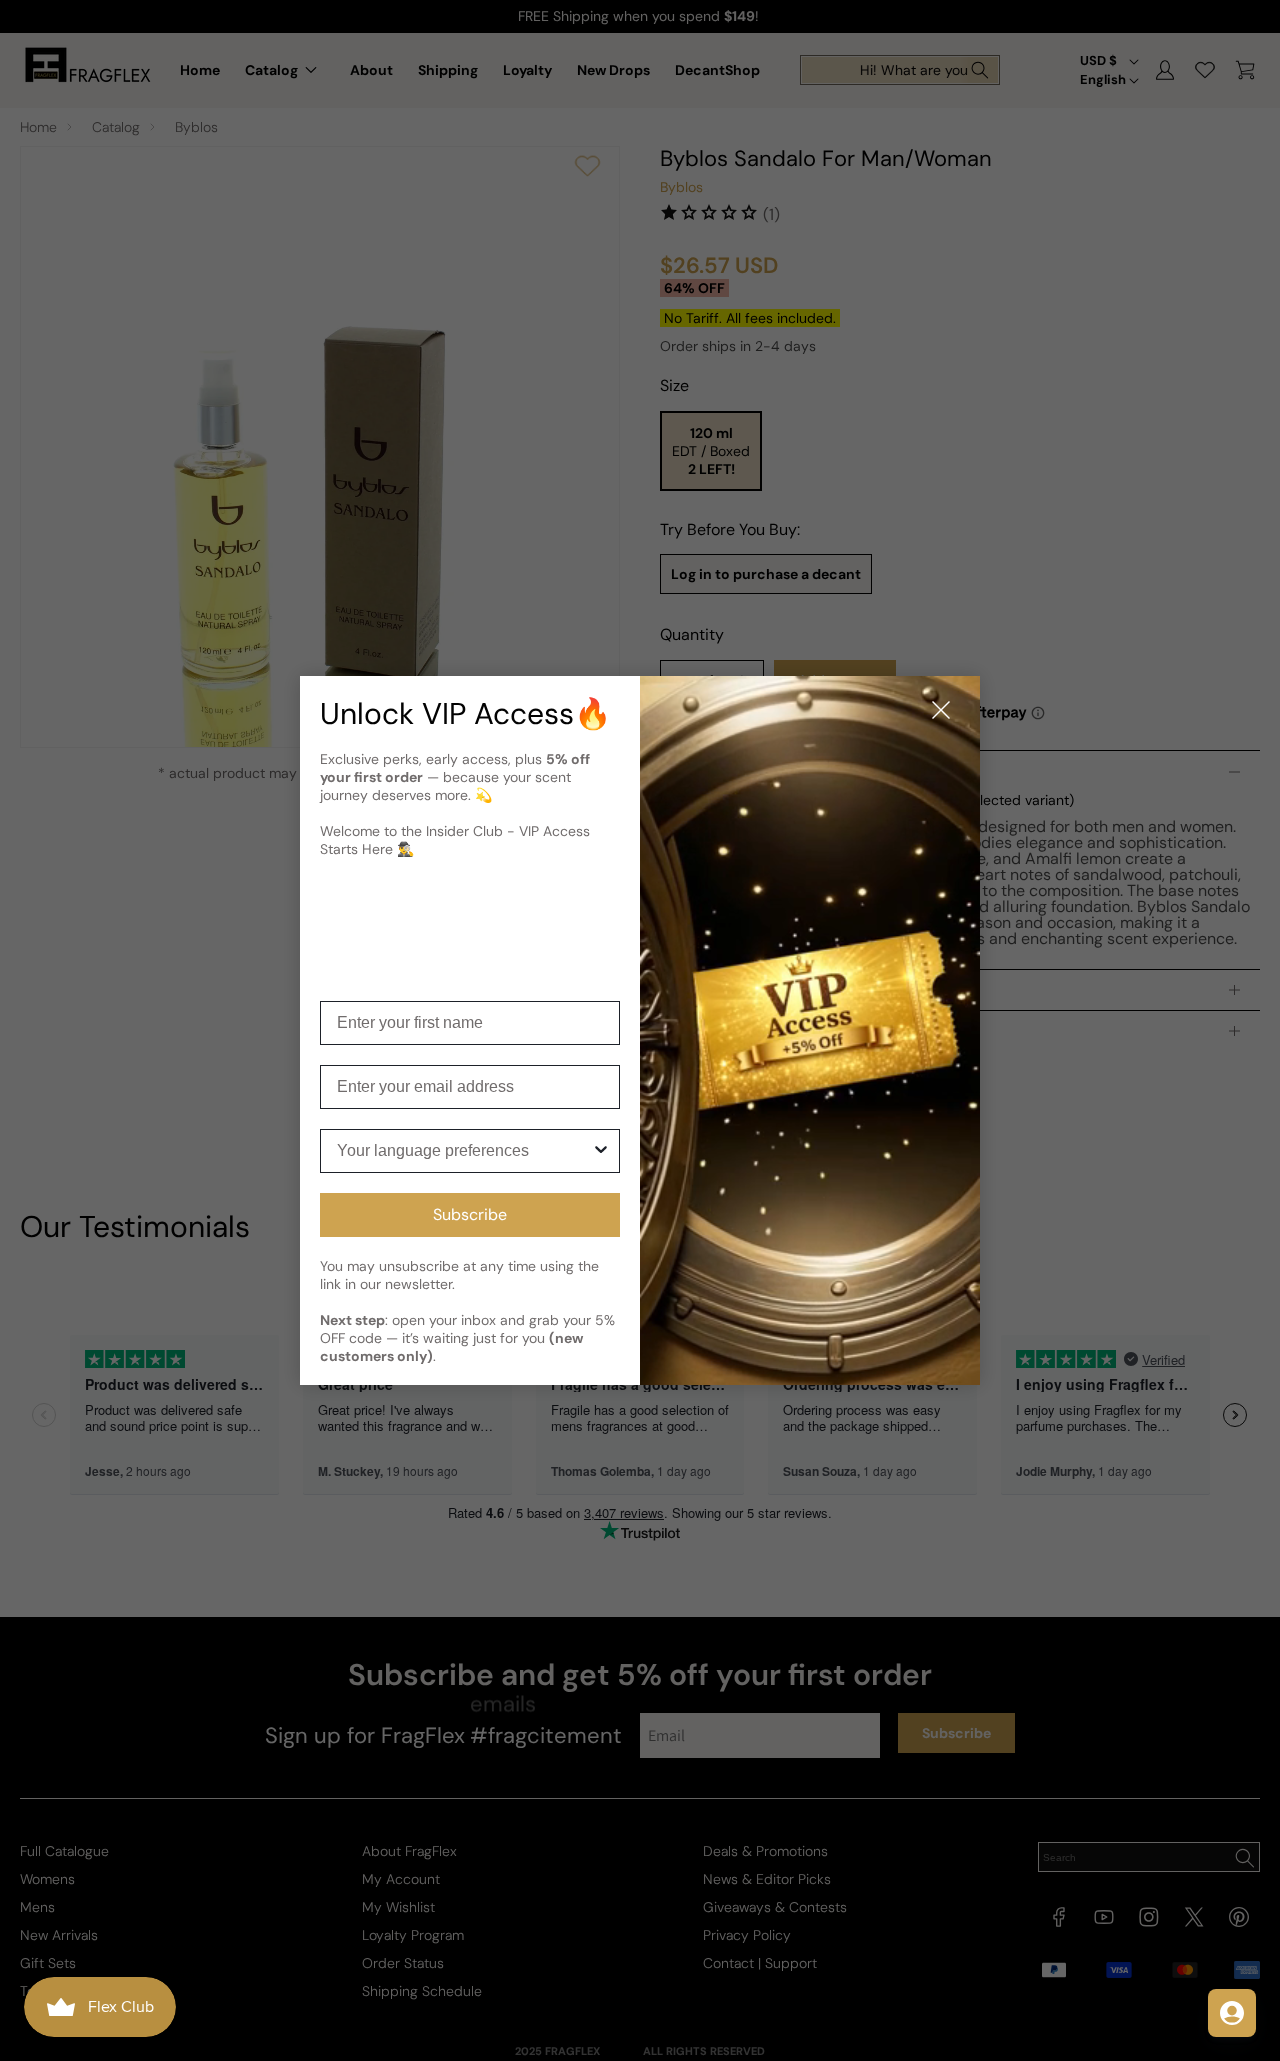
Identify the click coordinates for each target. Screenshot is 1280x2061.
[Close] (941, 711)
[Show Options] (601, 1151)
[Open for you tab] (1232, 2013)
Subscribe (470, 1214)
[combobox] (464, 1151)
